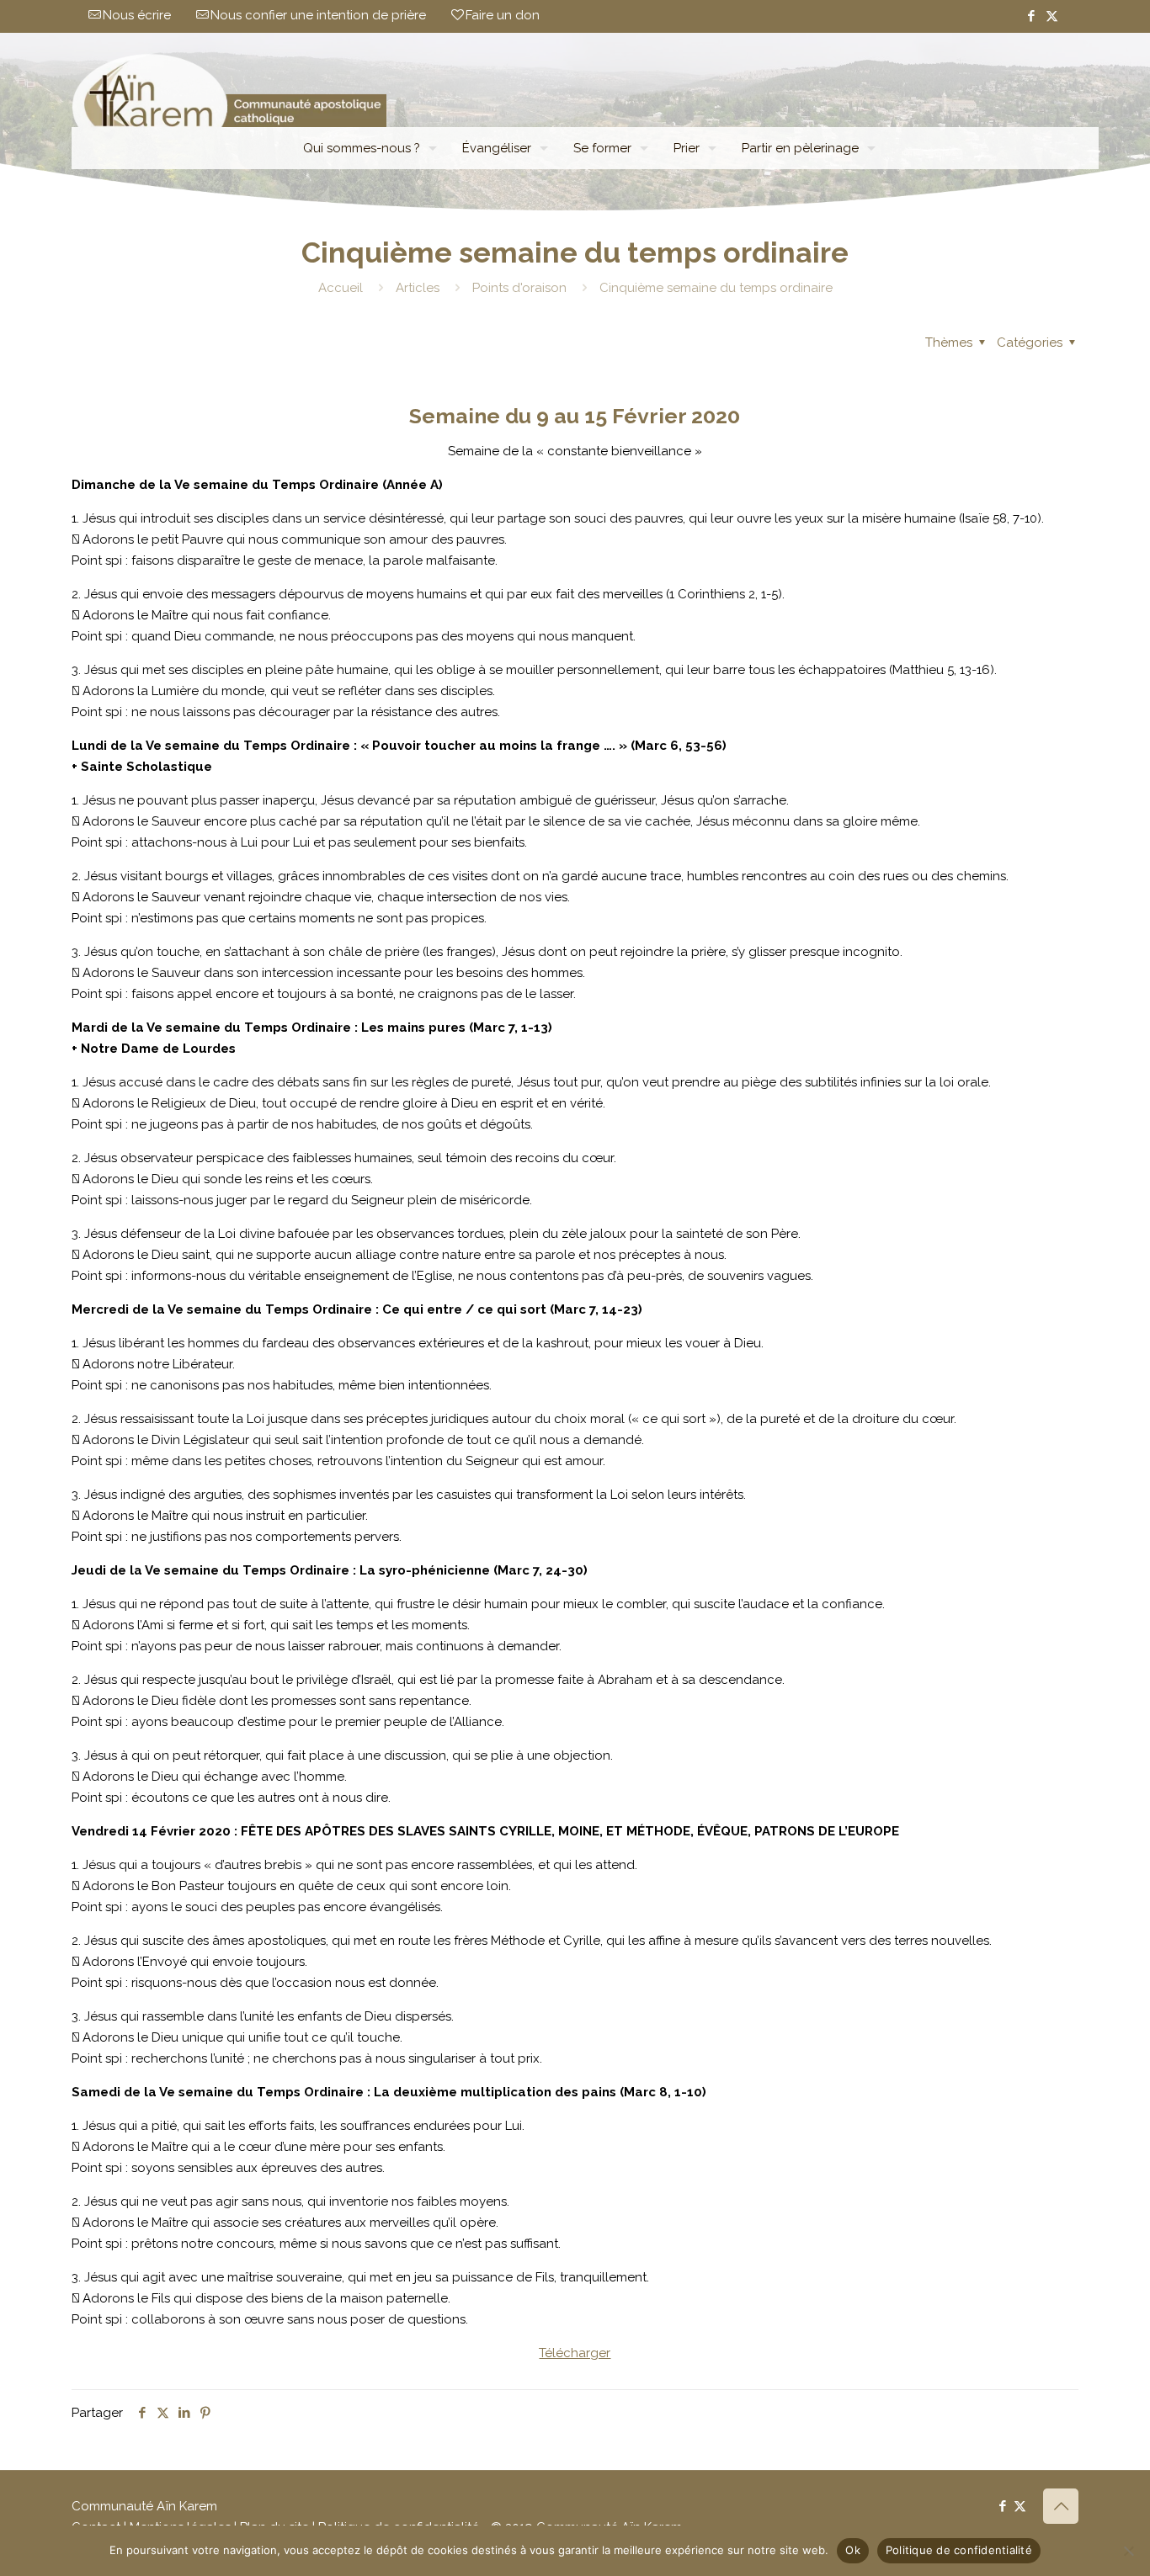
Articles (418, 288)
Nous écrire (137, 15)
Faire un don (503, 15)
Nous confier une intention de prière (318, 15)
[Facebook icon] (1031, 16)
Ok (853, 2550)
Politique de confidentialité (959, 2550)
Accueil (341, 288)
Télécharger (575, 2353)
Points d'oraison (519, 288)
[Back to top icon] (1061, 2506)
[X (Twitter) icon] (1052, 16)
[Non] (1129, 2551)
